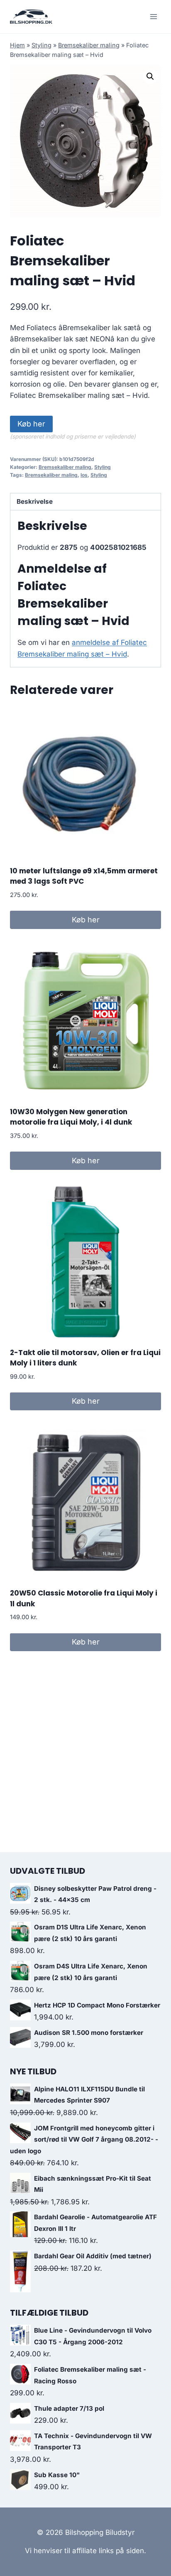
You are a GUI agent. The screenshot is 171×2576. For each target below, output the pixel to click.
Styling (42, 45)
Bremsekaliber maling (89, 45)
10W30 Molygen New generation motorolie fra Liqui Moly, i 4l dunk (71, 1117)
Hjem (17, 45)
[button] (150, 76)
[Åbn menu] (153, 16)
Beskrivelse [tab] (35, 501)
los (84, 475)
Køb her (31, 424)
